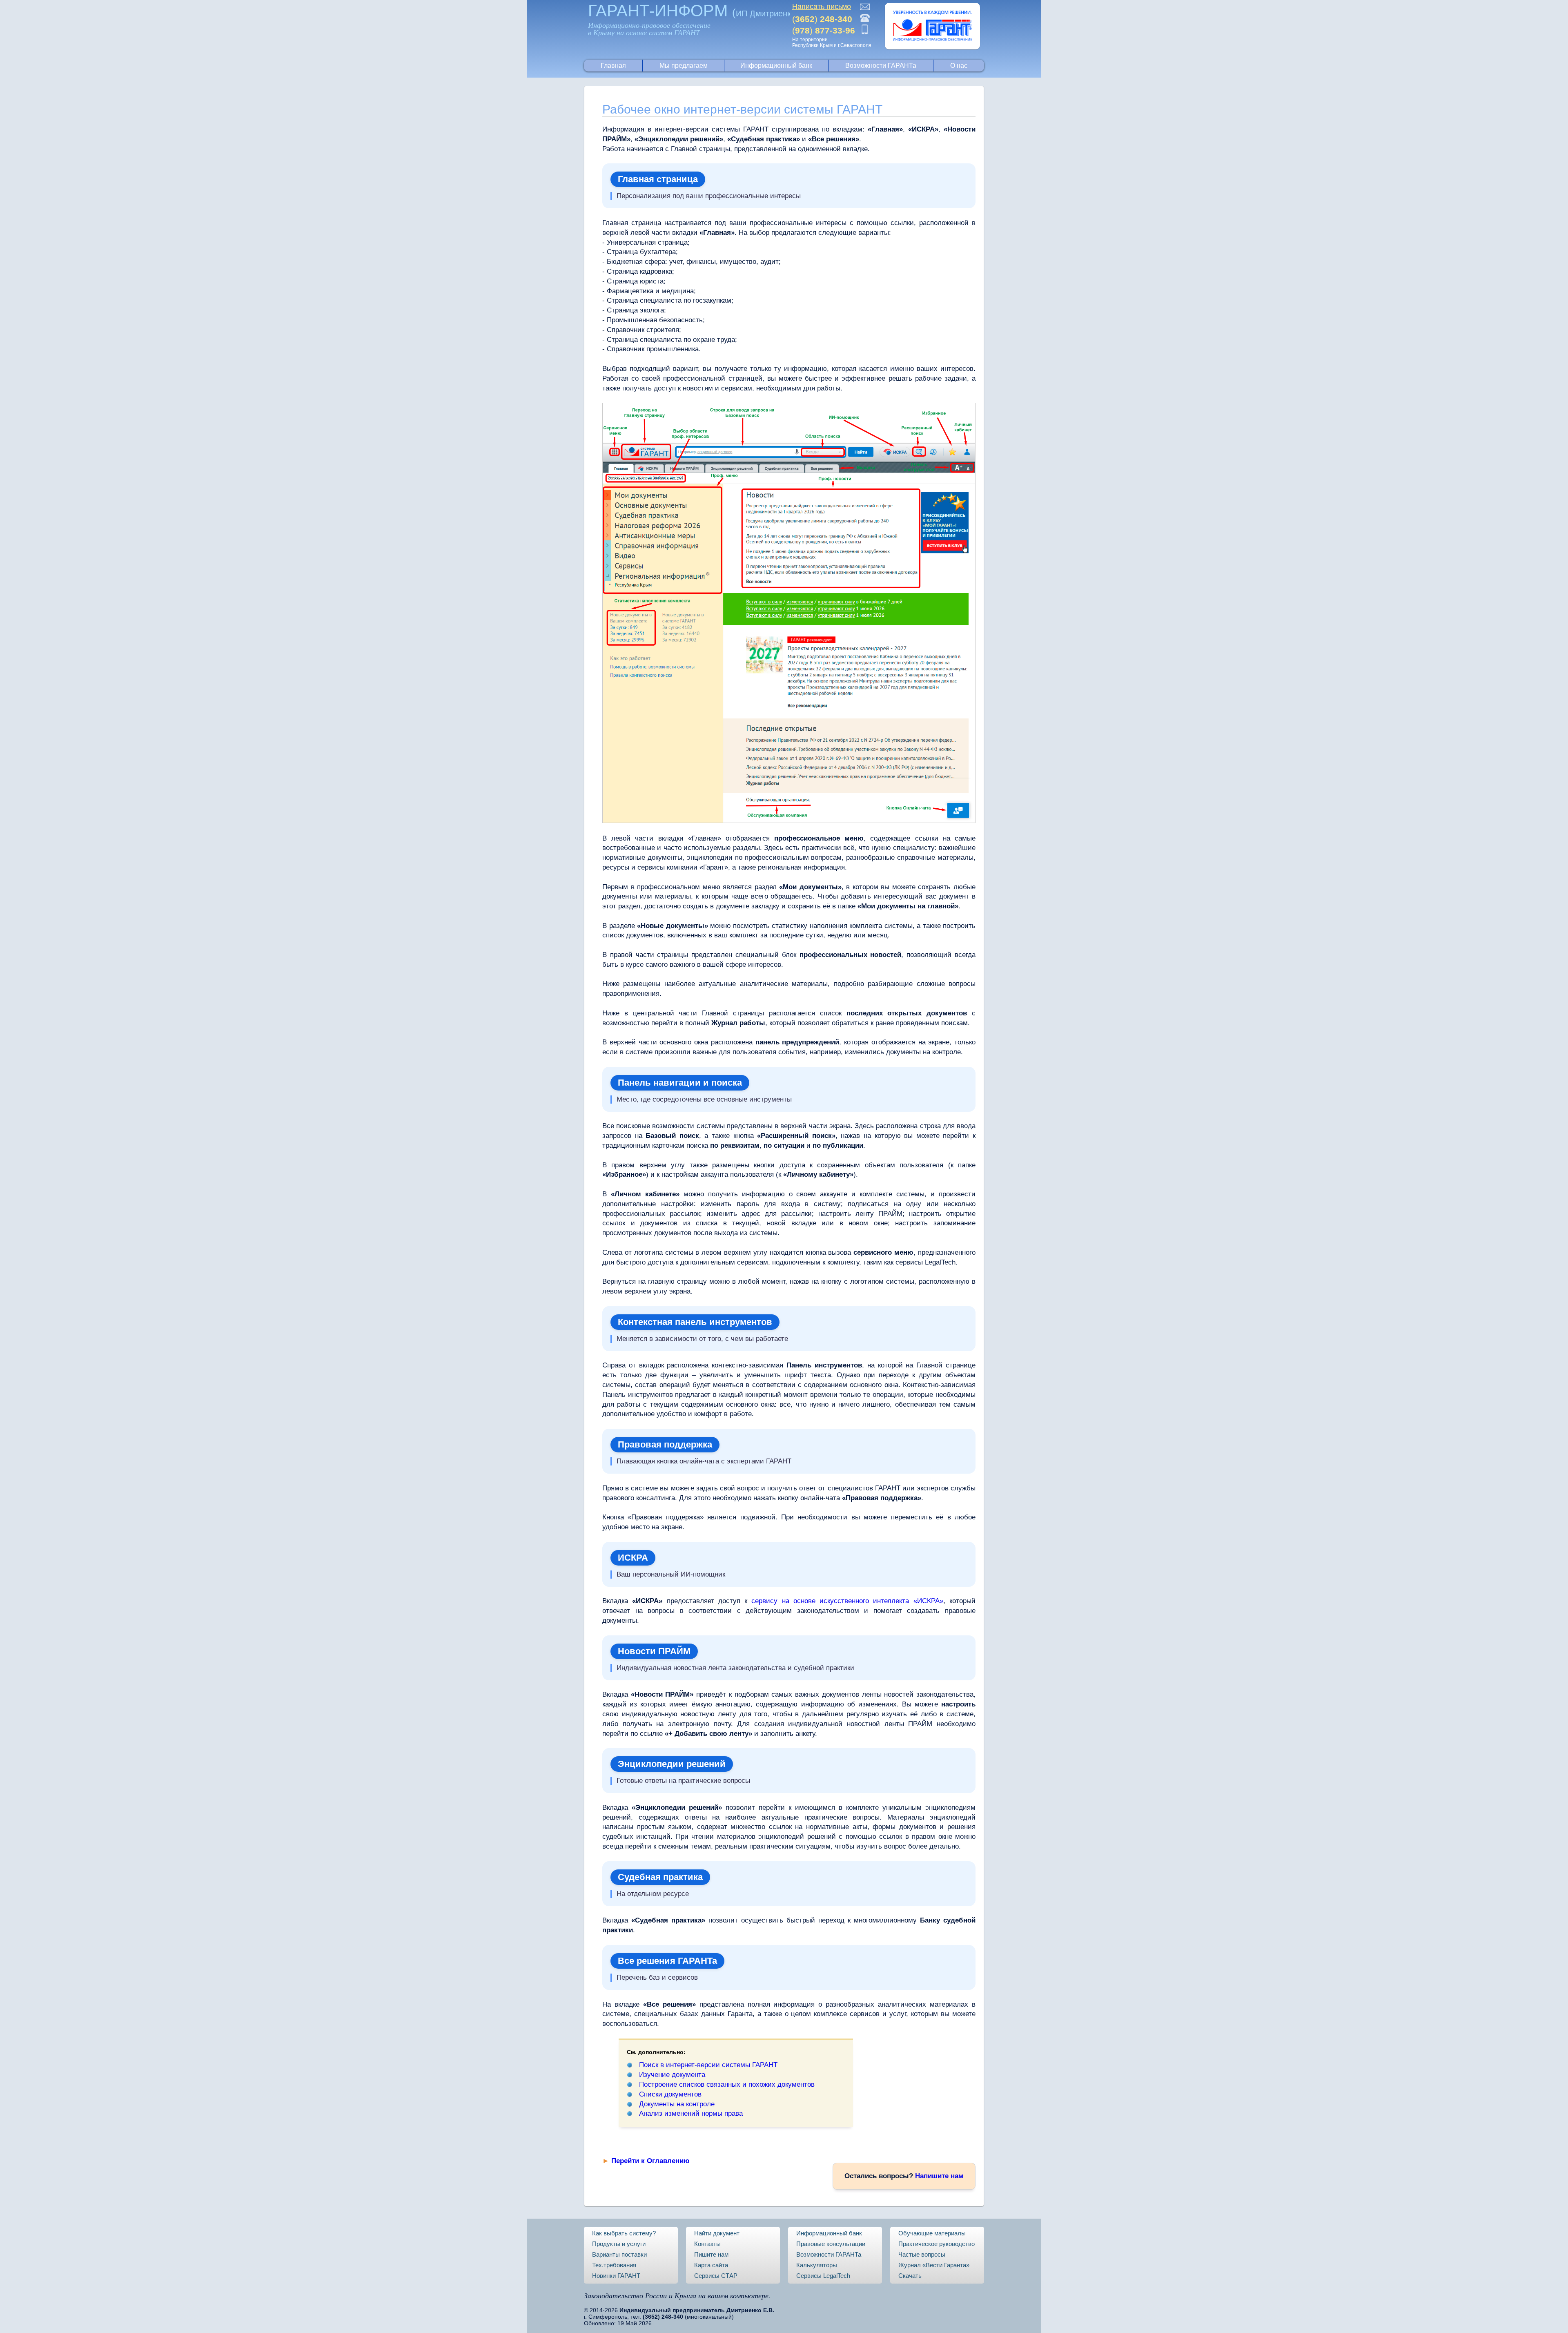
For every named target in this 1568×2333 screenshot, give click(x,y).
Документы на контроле (677, 2104)
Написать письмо (822, 7)
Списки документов (670, 2094)
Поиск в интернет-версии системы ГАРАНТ (708, 2065)
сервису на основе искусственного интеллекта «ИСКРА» (847, 1601)
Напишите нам (939, 2176)
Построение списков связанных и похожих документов (727, 2084)
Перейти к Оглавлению (650, 2161)
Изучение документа (672, 2075)
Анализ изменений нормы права (691, 2113)
